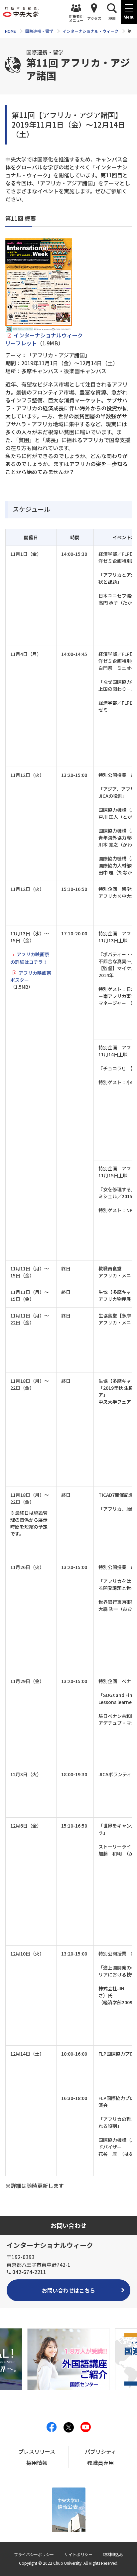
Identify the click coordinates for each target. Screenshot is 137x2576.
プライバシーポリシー (34, 2554)
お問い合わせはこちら (68, 2290)
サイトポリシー (78, 2554)
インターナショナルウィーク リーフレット (44, 339)
